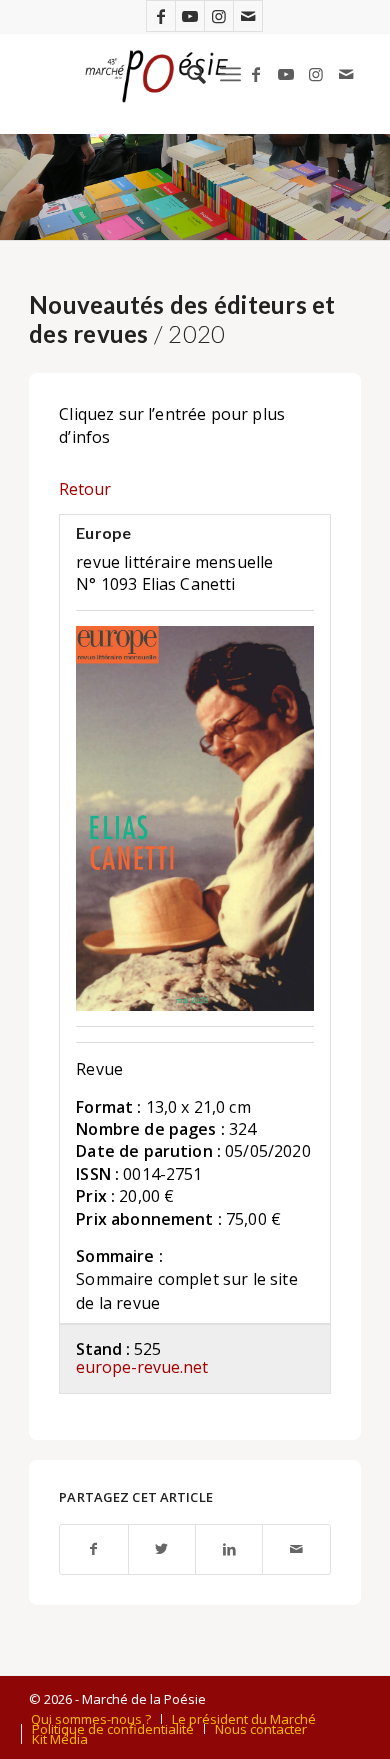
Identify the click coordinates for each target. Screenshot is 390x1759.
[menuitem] (186, 74)
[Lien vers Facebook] (161, 16)
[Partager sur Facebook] (93, 1549)
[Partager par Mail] (296, 1549)
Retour (85, 489)
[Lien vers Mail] (248, 16)
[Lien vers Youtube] (190, 16)
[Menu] (230, 74)
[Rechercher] (186, 74)
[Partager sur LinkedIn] (229, 1549)
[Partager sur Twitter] (162, 1549)
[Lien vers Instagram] (219, 16)
